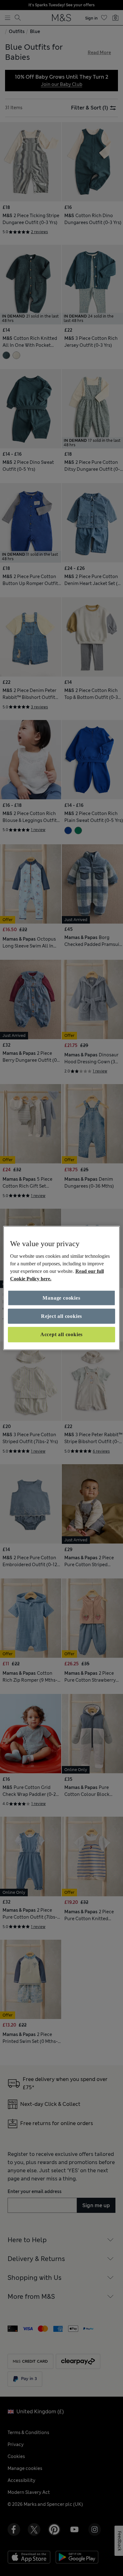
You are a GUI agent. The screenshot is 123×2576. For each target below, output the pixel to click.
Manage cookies (61, 1298)
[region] (62, 1288)
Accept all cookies (61, 1334)
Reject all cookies (61, 1316)
